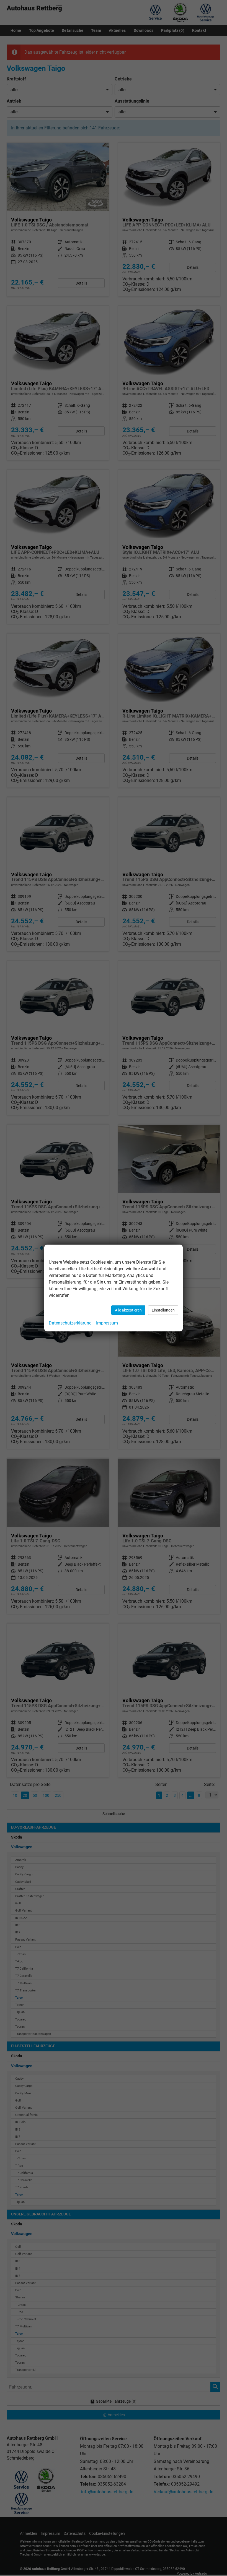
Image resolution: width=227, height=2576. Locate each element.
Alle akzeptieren (128, 1310)
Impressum (107, 1323)
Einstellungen (163, 1310)
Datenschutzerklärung (70, 1323)
